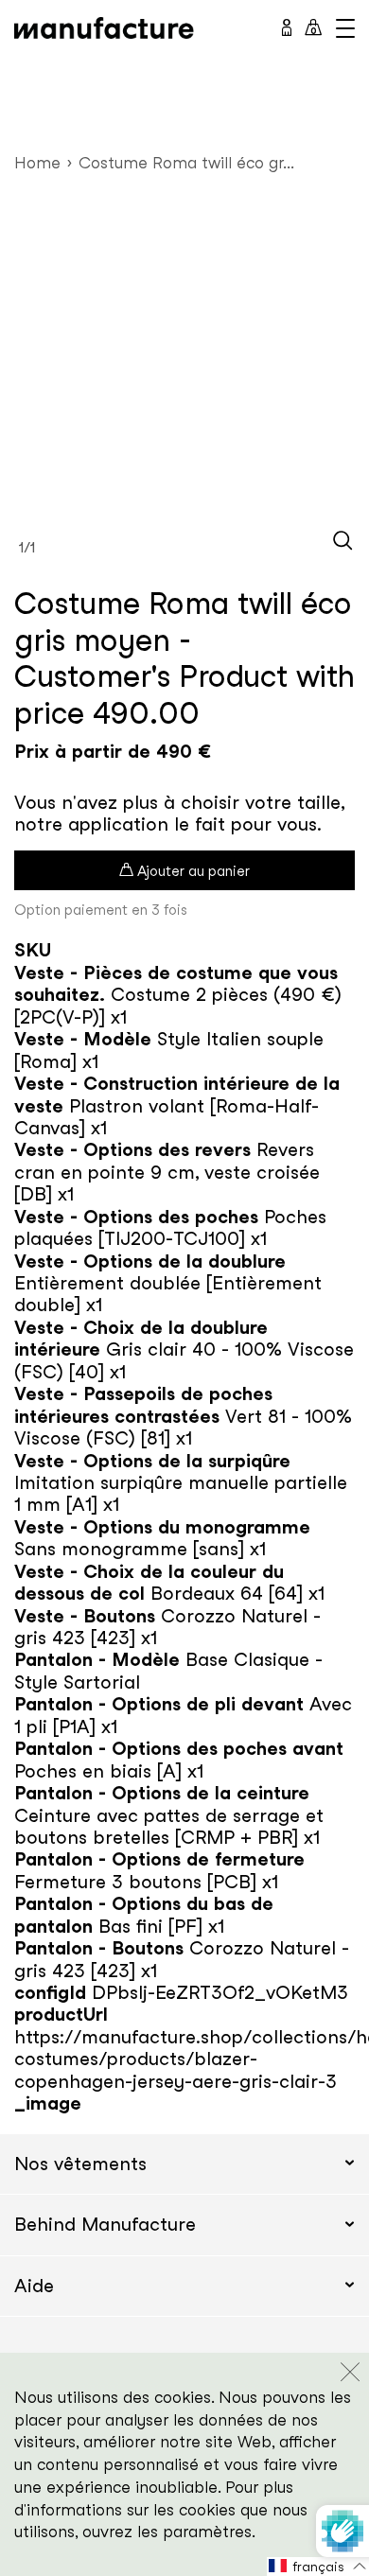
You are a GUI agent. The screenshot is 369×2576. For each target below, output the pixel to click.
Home (37, 162)
